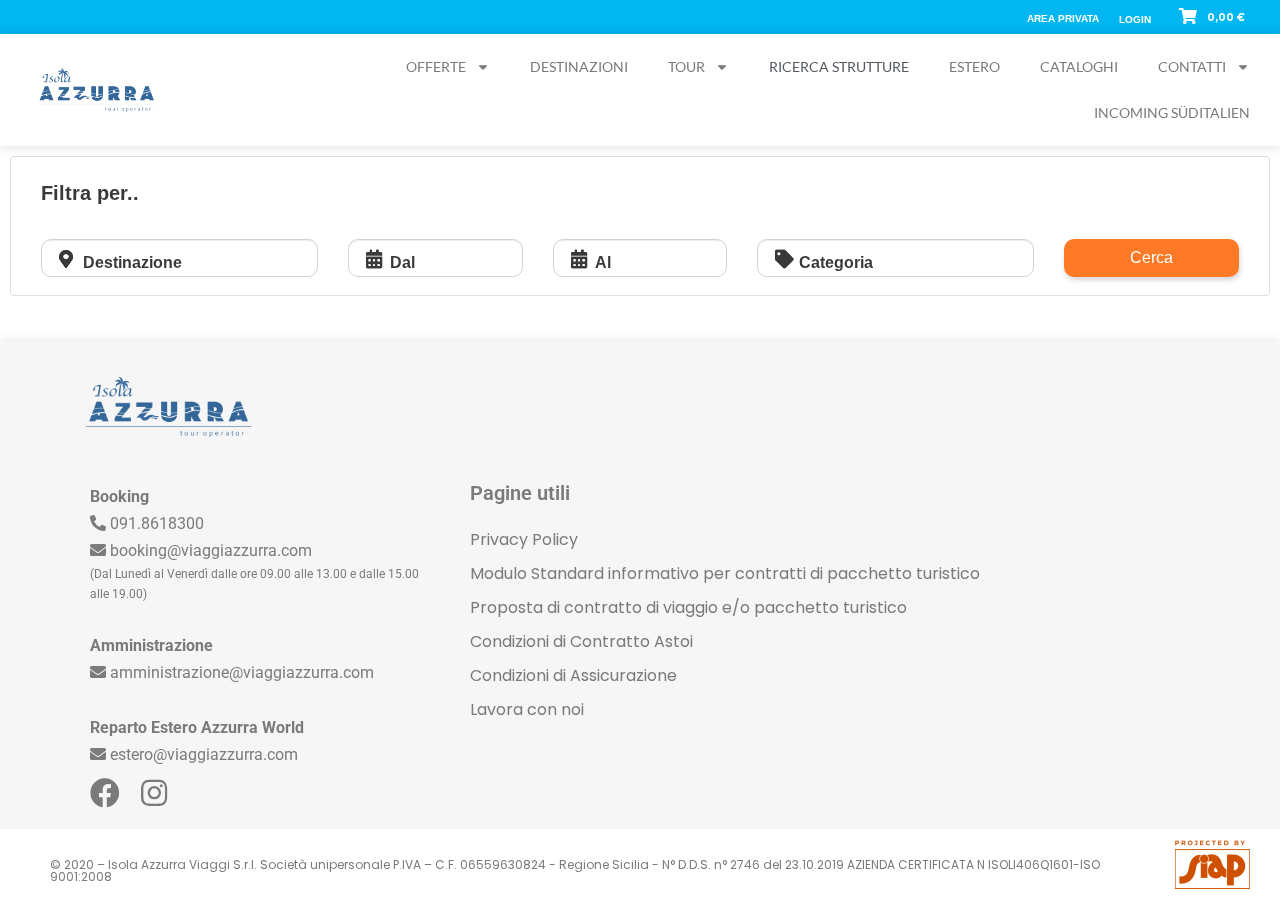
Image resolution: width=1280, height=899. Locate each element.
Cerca (1151, 257)
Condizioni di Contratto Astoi (581, 641)
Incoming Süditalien (1172, 112)
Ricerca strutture (839, 66)
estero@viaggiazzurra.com (204, 754)
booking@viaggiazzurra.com (211, 550)
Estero (974, 66)
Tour (686, 66)
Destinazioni (579, 66)
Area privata (1063, 18)
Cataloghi (1079, 66)
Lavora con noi (527, 709)
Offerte (436, 66)
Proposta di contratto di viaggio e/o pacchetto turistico (688, 607)
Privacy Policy (524, 539)
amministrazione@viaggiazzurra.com (242, 672)
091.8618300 (157, 523)
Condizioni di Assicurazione (573, 675)
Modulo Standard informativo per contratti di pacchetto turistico (725, 573)
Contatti (1192, 66)
